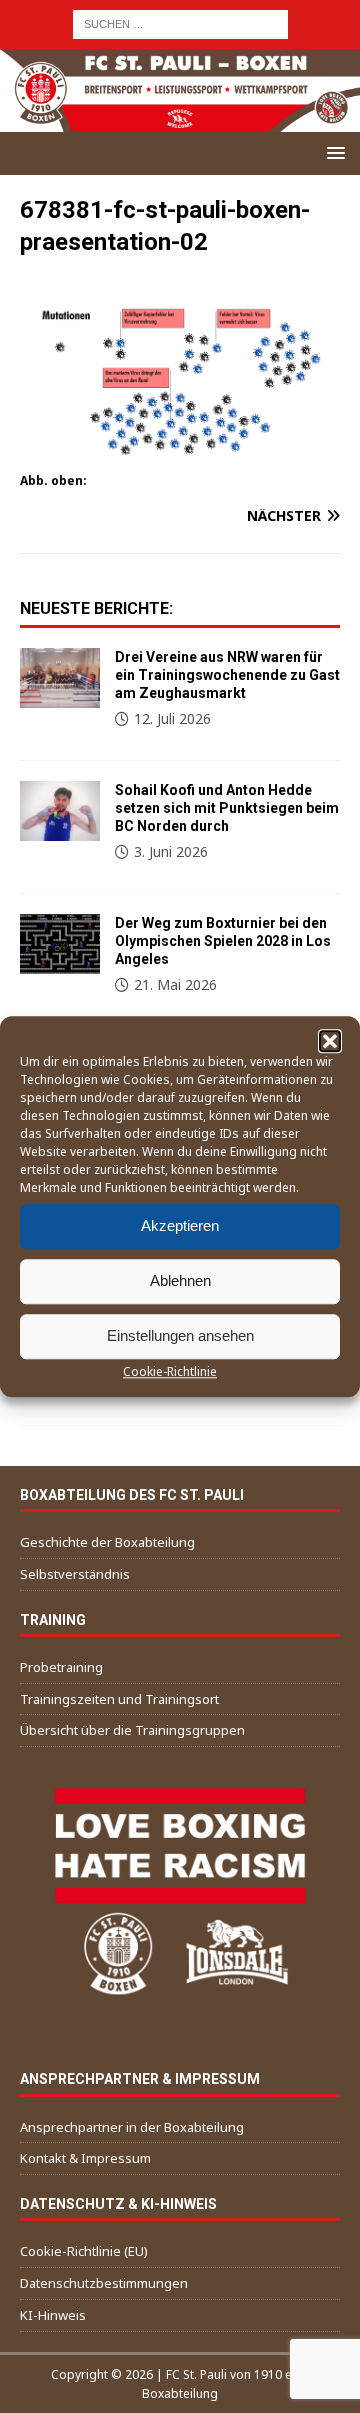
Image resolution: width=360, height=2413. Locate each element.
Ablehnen (180, 1280)
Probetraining (61, 1667)
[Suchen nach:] (180, 22)
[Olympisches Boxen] (60, 944)
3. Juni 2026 (171, 851)
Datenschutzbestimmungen (104, 2283)
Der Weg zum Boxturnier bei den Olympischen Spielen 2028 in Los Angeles (223, 941)
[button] (330, 1041)
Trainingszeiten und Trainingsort (119, 1699)
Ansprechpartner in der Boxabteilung (132, 2127)
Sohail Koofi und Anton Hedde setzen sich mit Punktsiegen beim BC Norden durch (227, 808)
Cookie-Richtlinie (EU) (84, 2251)
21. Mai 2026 (175, 984)
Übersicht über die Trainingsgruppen (132, 1730)
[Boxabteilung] (60, 678)
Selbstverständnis (75, 1574)
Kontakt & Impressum (85, 2158)
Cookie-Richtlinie (170, 1371)
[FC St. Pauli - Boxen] (180, 120)
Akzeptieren (180, 1225)
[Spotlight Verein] (60, 811)
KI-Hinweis (53, 2315)
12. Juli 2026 (172, 718)
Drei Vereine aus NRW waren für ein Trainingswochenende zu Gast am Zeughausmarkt (227, 675)
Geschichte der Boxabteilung (107, 1542)
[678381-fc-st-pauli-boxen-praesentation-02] (180, 455)
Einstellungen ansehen (180, 1335)
